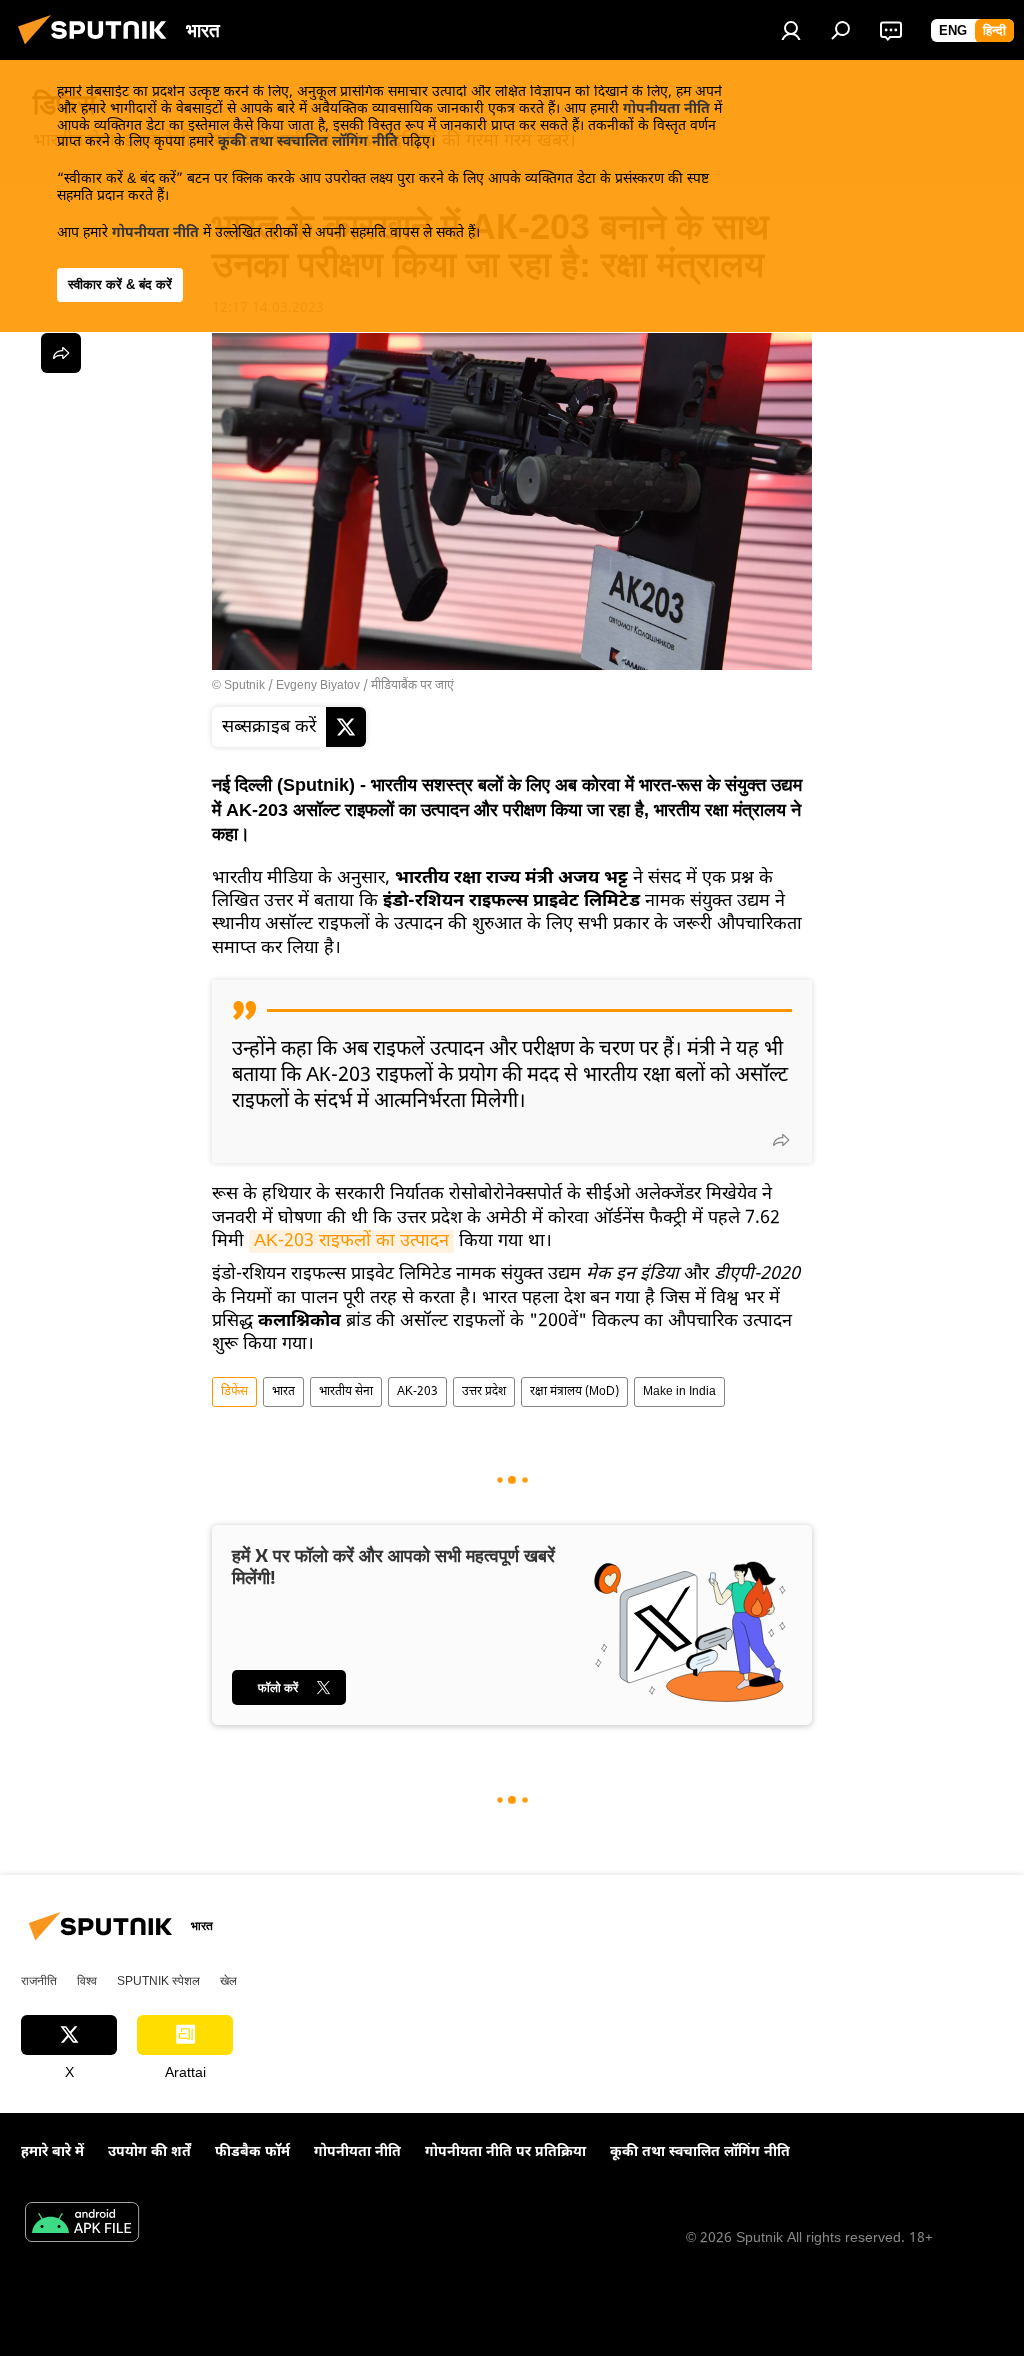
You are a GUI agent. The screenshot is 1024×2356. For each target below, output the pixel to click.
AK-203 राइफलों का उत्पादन (351, 1241)
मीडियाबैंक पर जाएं (412, 686)
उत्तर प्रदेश (484, 1392)
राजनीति (39, 1981)
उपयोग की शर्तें (149, 2152)
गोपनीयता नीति (666, 109)
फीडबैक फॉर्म (252, 2152)
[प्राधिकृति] (791, 30)
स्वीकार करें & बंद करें (120, 284)
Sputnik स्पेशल (158, 1981)
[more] (781, 1140)
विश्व (87, 1981)
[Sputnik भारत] (98, 48)
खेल (228, 1981)
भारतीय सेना (346, 1392)
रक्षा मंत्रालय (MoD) (574, 1392)
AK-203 (417, 1392)
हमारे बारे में (52, 2152)
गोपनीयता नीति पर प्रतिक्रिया (505, 2152)
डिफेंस (234, 1392)
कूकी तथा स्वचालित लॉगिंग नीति (308, 142)
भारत (283, 1392)
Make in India (679, 1392)
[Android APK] (82, 2225)
